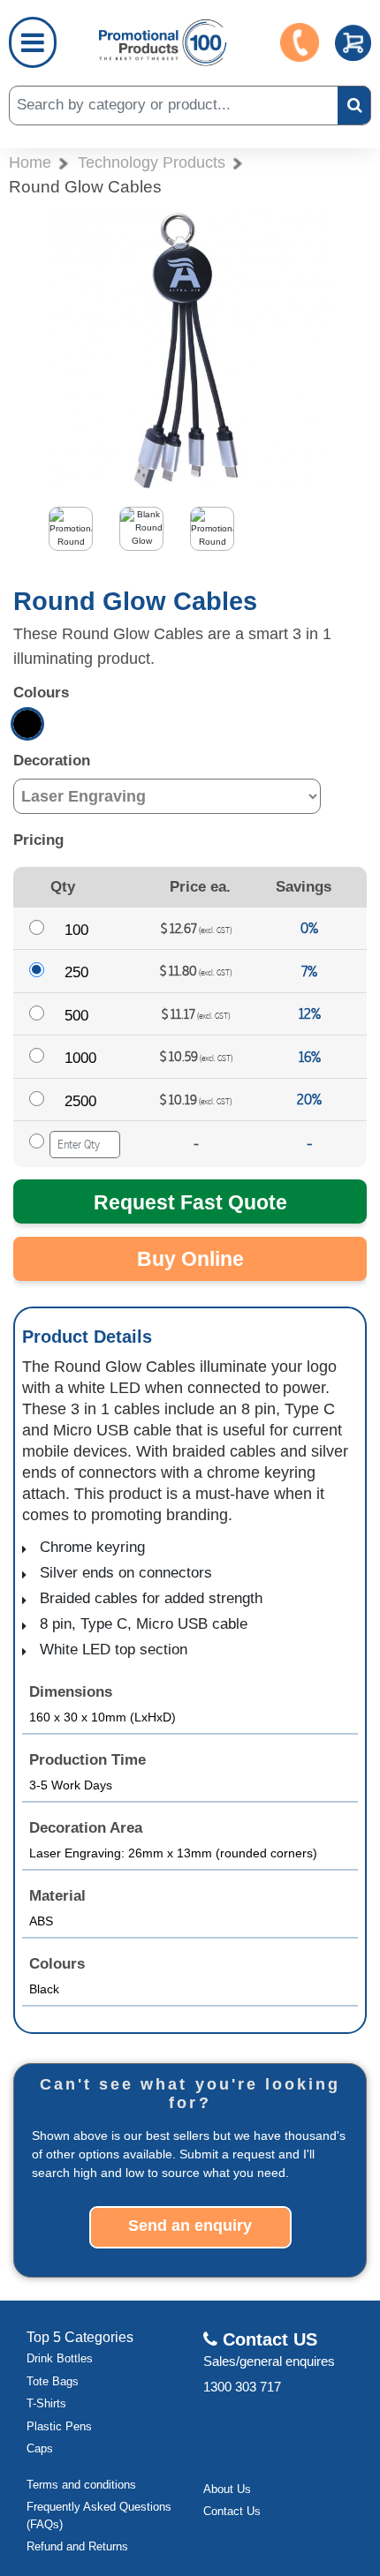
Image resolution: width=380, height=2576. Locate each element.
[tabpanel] (84, 533)
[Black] (27, 724)
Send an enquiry (190, 2226)
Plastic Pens (59, 2426)
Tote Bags (53, 2381)
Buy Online (190, 1259)
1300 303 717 (242, 2387)
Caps (40, 2448)
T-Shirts (46, 2403)
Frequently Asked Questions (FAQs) (99, 2516)
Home (30, 162)
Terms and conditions (81, 2485)
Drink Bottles (60, 2358)
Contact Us (232, 2511)
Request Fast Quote (190, 1202)
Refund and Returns (77, 2546)
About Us (227, 2489)
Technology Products (152, 162)
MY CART (353, 43)
